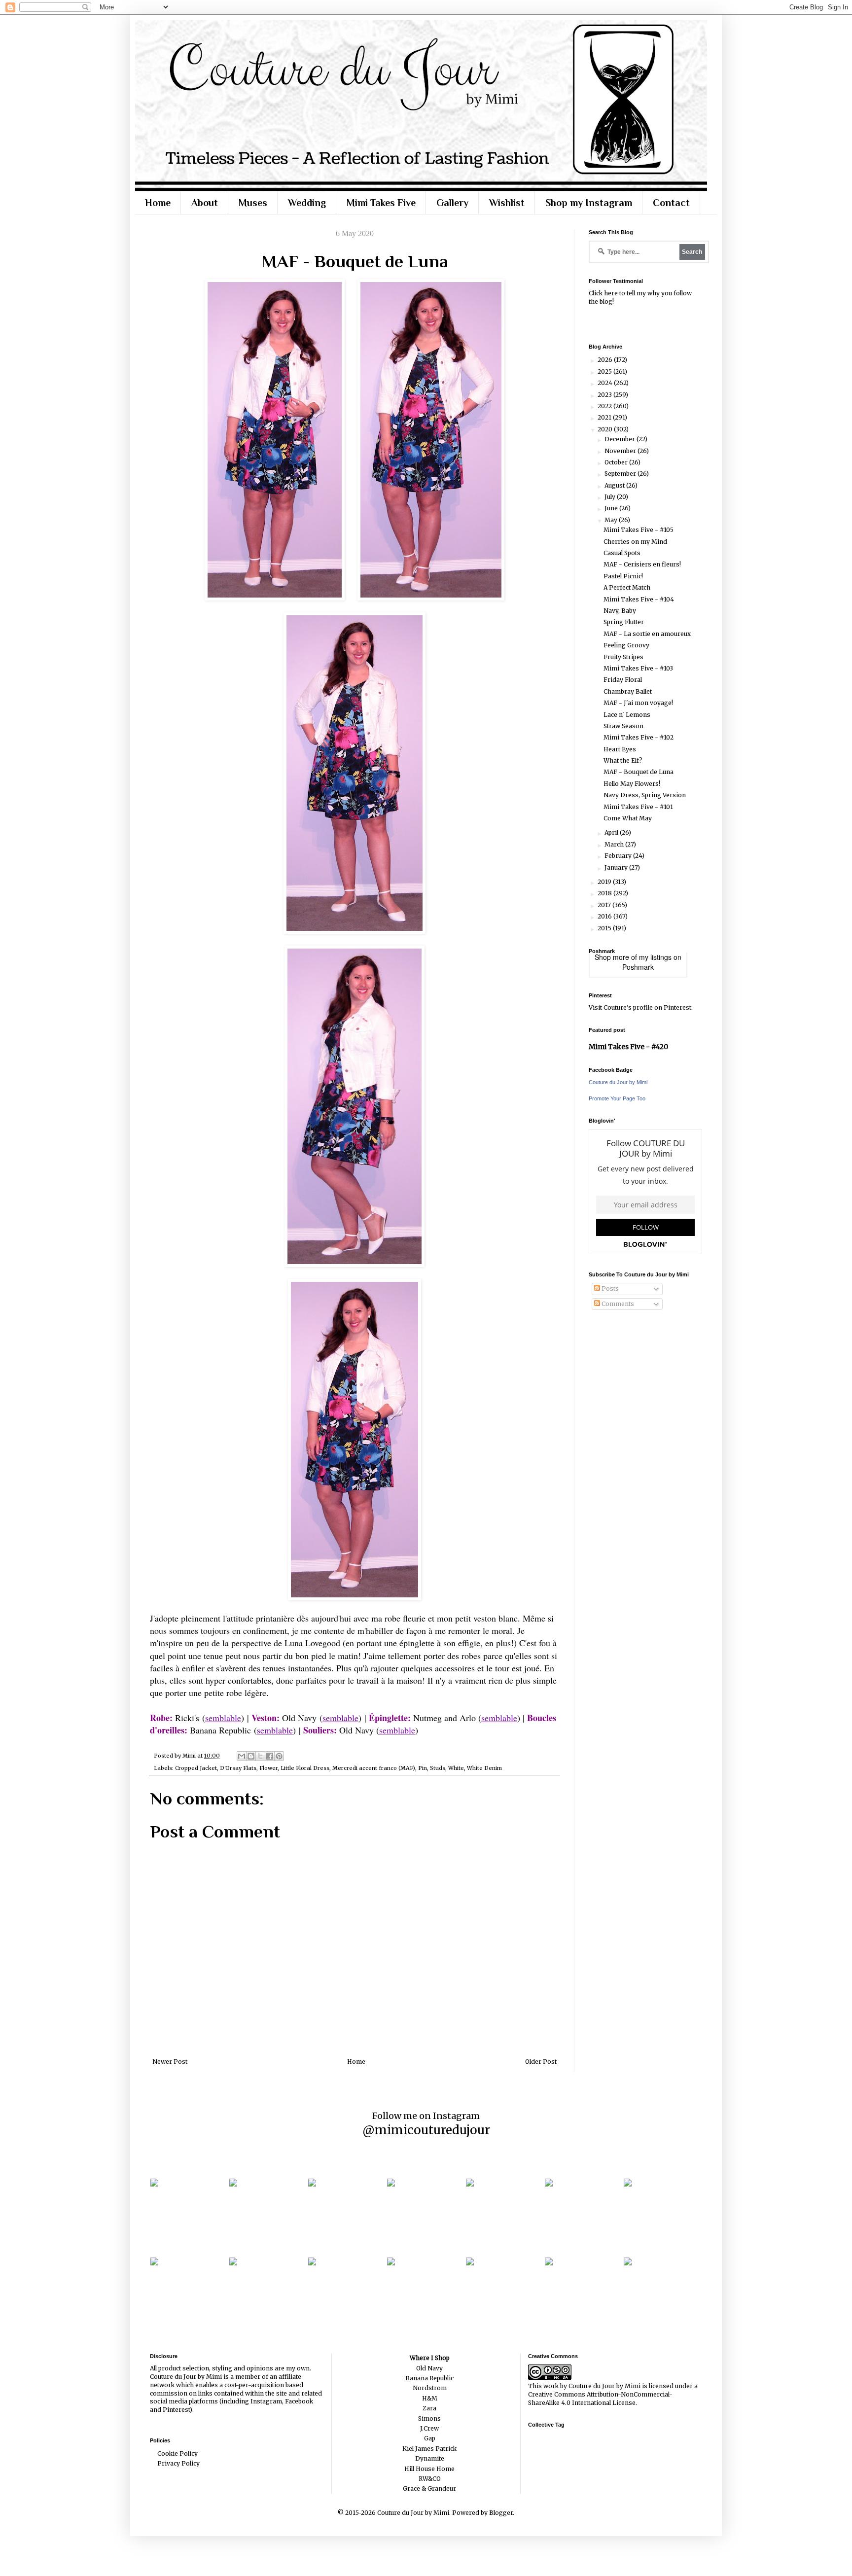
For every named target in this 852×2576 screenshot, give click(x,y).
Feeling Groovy (626, 645)
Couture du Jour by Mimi (618, 1082)
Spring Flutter (624, 622)
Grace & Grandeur (429, 2488)
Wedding (307, 203)
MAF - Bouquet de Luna (639, 772)
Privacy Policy (178, 2463)
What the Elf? (623, 760)
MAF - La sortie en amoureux (647, 634)
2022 (605, 406)
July (611, 497)
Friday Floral (623, 680)
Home (158, 203)
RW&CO (430, 2479)
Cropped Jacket (196, 1768)
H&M (430, 2398)
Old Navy (429, 2368)
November (621, 451)
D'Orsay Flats (238, 1768)
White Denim (484, 1768)
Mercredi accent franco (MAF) (374, 1768)
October (617, 462)
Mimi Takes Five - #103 (638, 668)
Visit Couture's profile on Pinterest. (641, 1007)
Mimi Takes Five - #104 (639, 599)
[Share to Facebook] (270, 1756)
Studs (438, 1768)
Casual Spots (622, 553)
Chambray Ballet (628, 691)
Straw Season (623, 726)
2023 (605, 395)
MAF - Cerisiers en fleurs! (642, 564)
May (612, 520)
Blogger (501, 2513)
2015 (605, 928)
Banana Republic (429, 2378)
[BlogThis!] (251, 1756)
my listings (655, 957)
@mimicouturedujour (426, 2130)
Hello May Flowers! (632, 784)
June (612, 508)
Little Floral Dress (305, 1768)
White (456, 1768)
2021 (605, 417)
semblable (223, 1718)
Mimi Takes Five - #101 (638, 807)
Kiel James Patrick (429, 2449)
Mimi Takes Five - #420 (628, 1047)
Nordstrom (430, 2388)
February (619, 856)
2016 (605, 916)
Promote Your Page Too (617, 1098)
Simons (429, 2418)
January (617, 867)
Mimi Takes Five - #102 (639, 737)
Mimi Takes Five (381, 203)
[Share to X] (260, 1756)
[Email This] (242, 1756)
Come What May (628, 818)
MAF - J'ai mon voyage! (638, 703)
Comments (617, 1304)
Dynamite (430, 2458)
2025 (605, 371)
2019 (605, 882)
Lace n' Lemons (627, 715)
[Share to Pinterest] (279, 1756)
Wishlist (507, 203)
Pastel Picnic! (623, 576)
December (621, 439)
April (612, 832)
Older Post (541, 2062)
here (611, 293)
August (615, 485)
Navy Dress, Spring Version (645, 795)
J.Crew (429, 2428)
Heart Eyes (620, 749)
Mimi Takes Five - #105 (639, 530)
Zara (429, 2408)
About (205, 203)
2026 (606, 360)
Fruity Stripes (623, 657)
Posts (609, 1288)
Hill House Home (429, 2469)
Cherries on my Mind (635, 542)
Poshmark (638, 967)
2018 (605, 893)
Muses (253, 203)
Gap (430, 2438)
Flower (268, 1768)
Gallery (452, 203)
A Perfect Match (627, 587)
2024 (606, 383)
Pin (423, 1768)
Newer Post (170, 2062)
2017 (605, 905)
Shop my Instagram (589, 203)
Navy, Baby (620, 611)
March (615, 844)
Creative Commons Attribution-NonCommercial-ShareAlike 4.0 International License (600, 2399)
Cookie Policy (177, 2453)
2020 (606, 429)
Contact (671, 203)
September (621, 474)
